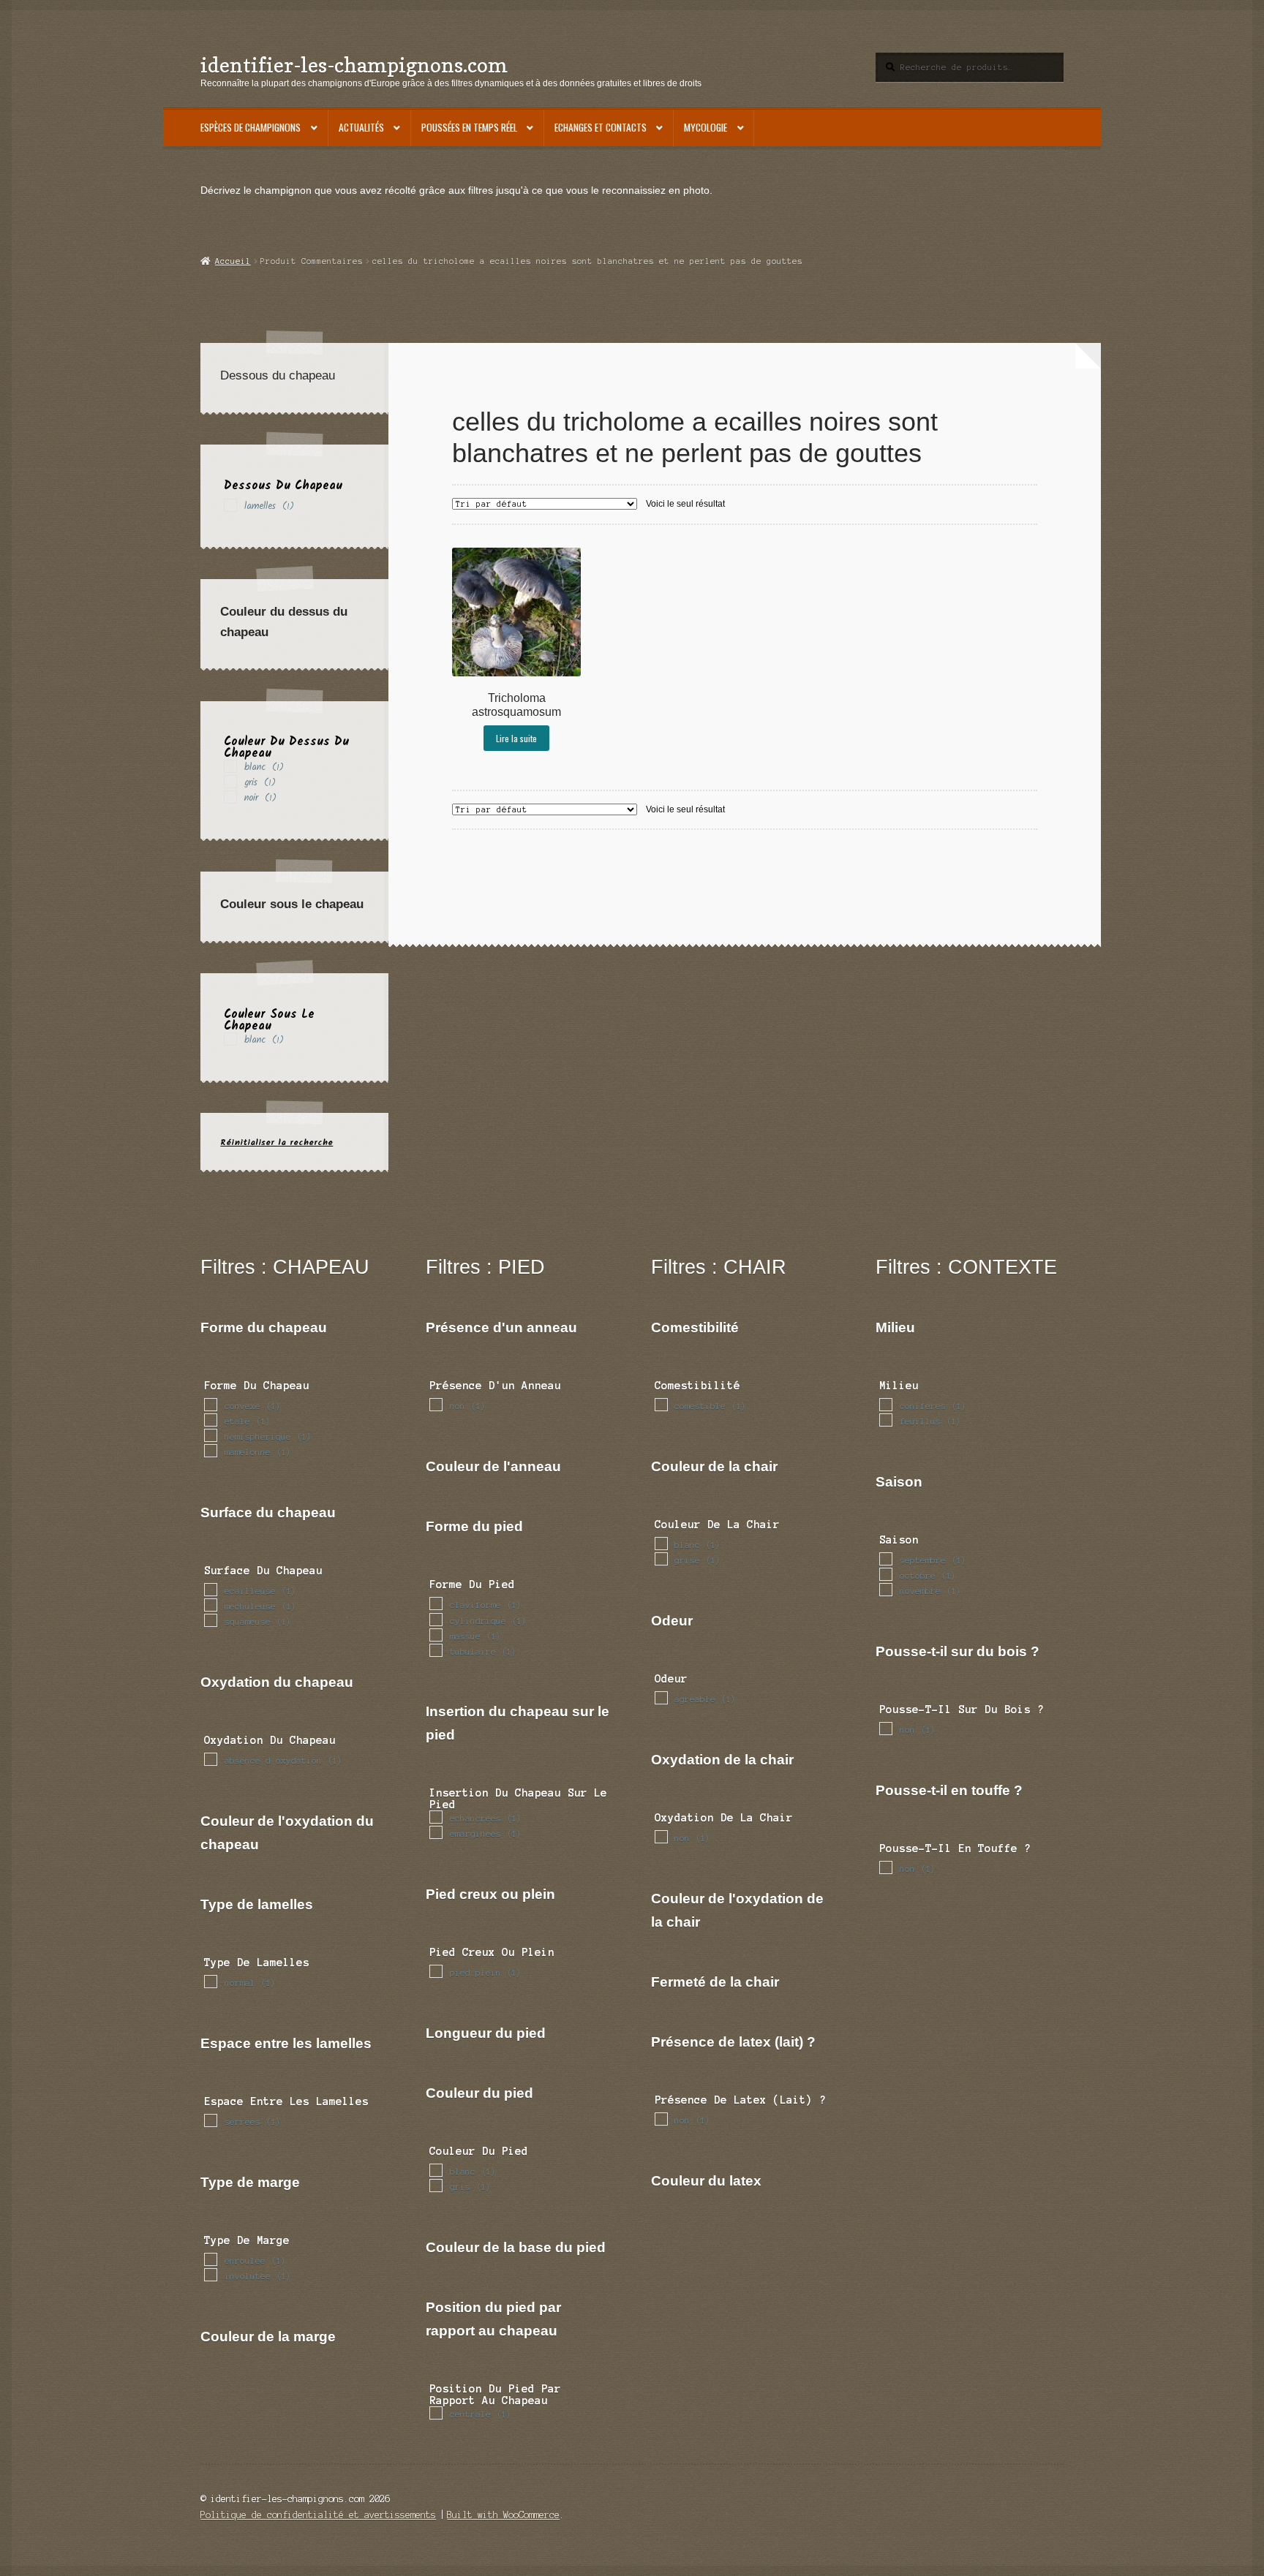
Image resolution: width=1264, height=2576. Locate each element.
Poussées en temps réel (469, 127)
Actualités (361, 127)
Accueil (233, 261)
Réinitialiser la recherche (276, 1142)
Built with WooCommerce (503, 2515)
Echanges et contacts (601, 127)
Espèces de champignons (251, 127)
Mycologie (706, 127)
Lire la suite (516, 738)
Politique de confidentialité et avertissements (318, 2515)
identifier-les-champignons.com (354, 65)
